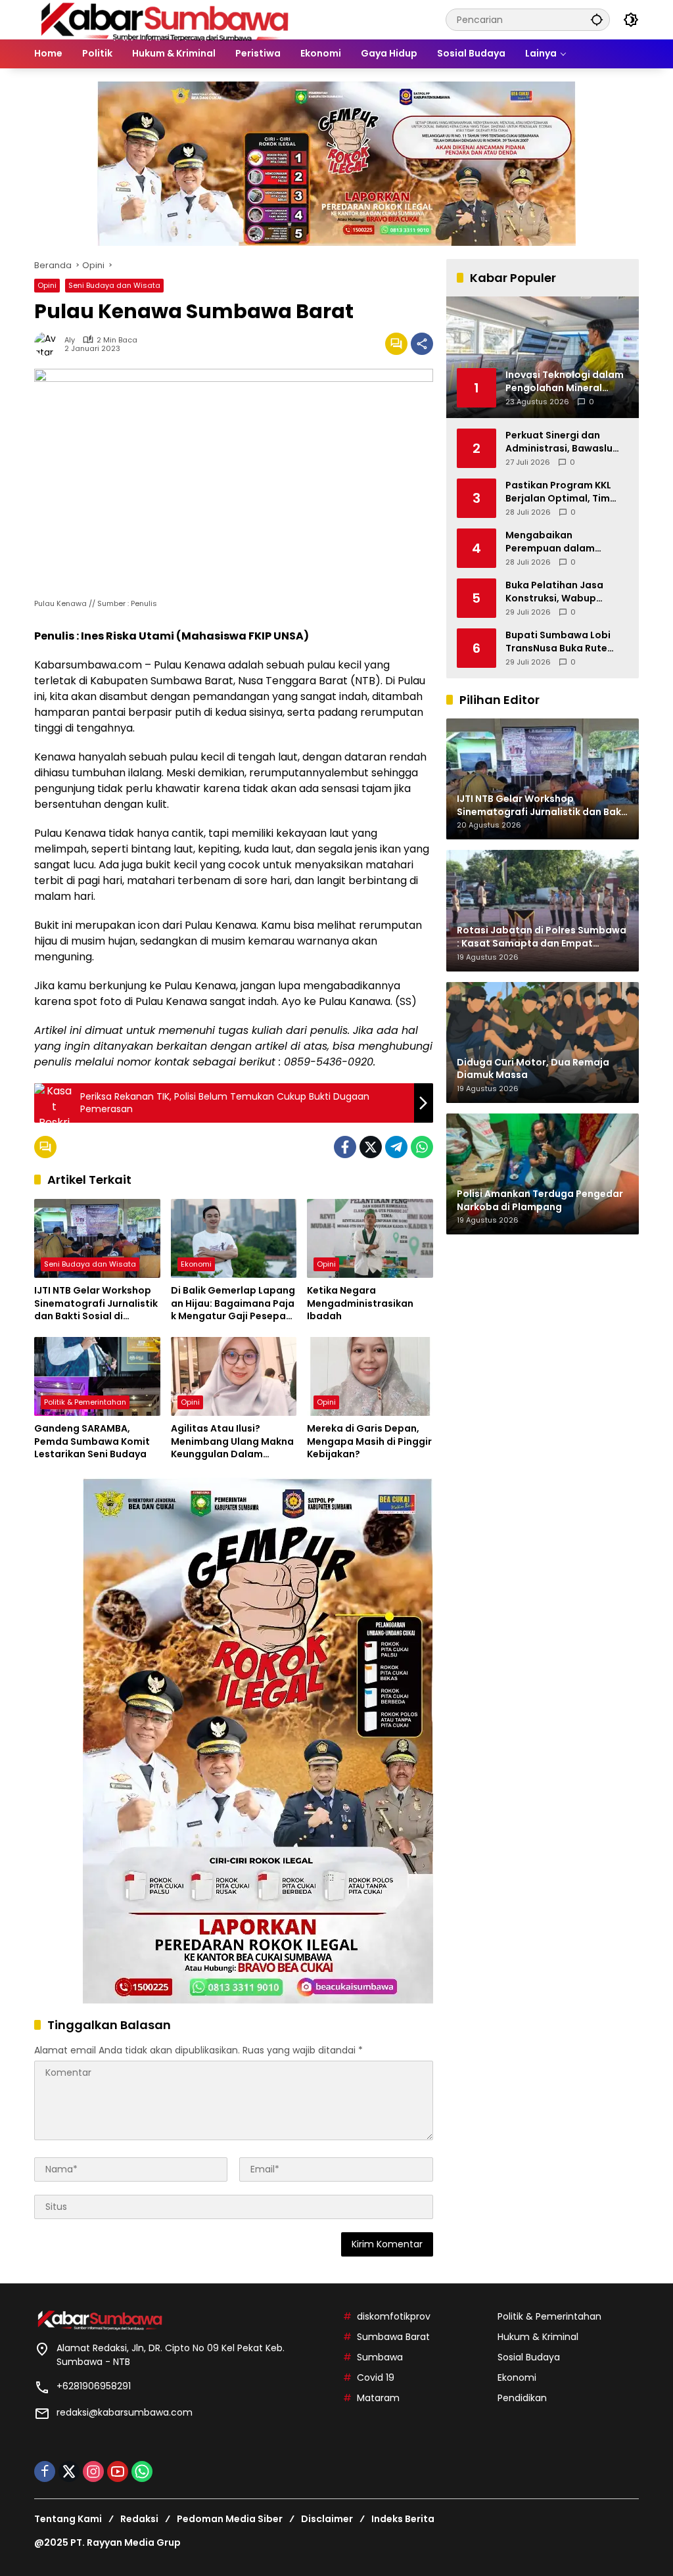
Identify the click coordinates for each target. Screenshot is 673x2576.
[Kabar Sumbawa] (166, 19)
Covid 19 (376, 2377)
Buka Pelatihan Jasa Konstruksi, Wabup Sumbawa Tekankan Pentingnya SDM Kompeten (554, 592)
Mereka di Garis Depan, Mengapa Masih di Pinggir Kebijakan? (369, 1441)
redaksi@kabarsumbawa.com (125, 2412)
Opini (47, 285)
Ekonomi (196, 1264)
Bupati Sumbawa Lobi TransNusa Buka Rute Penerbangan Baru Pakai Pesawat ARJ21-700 (565, 642)
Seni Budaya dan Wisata (114, 285)
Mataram (378, 2398)
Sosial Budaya (529, 2357)
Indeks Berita (403, 2519)
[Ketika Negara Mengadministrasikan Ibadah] (370, 1238)
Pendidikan (522, 2398)
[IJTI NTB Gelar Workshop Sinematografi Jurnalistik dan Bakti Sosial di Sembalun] (97, 1238)
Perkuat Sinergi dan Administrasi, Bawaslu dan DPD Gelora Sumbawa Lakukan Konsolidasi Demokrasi (561, 442)
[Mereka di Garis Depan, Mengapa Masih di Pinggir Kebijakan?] (370, 1376)
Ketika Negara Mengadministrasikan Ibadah (360, 1303)
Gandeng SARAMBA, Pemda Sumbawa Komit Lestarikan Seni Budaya (92, 1441)
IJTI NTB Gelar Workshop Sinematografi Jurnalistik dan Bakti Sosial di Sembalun (96, 1304)
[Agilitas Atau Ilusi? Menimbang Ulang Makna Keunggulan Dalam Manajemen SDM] (234, 1376)
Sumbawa (380, 2357)
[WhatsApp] (422, 1147)
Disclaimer (327, 2519)
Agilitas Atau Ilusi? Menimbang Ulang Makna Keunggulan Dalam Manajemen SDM (232, 1442)
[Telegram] (396, 1147)
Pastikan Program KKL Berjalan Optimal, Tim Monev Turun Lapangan (562, 492)
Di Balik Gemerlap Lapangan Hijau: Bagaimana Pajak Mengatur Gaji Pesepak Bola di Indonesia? (233, 1304)
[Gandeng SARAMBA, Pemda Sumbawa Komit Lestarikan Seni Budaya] (97, 1376)
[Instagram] (93, 2471)
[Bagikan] (422, 344)
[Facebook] (345, 1147)
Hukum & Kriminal (538, 2337)
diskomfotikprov (394, 2316)
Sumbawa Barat (393, 2337)
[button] (597, 19)
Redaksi (139, 2519)
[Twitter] (371, 1147)
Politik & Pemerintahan (85, 1402)
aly (70, 340)
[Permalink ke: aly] (49, 344)
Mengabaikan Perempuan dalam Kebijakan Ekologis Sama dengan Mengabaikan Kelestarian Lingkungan (566, 542)
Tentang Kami (68, 2519)
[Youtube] (118, 2471)
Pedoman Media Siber (230, 2519)
